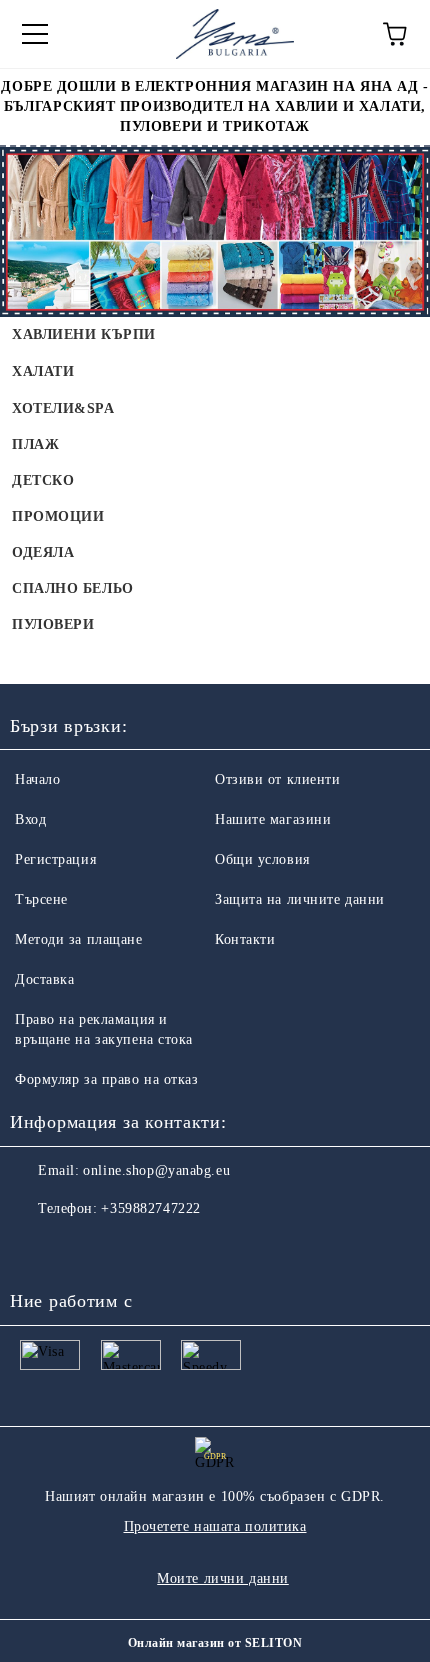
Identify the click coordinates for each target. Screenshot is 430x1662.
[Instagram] (80, 1249)
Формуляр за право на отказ (107, 1079)
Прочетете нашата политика (215, 1526)
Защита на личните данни (300, 899)
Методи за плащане (79, 939)
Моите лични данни (223, 1578)
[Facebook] (36, 1249)
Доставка (44, 979)
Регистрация (55, 859)
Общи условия (262, 859)
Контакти (245, 939)
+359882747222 (150, 1208)
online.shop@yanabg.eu (156, 1170)
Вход (30, 819)
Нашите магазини (273, 819)
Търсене (41, 899)
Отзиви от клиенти (278, 779)
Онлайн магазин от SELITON (215, 1643)
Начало (37, 779)
